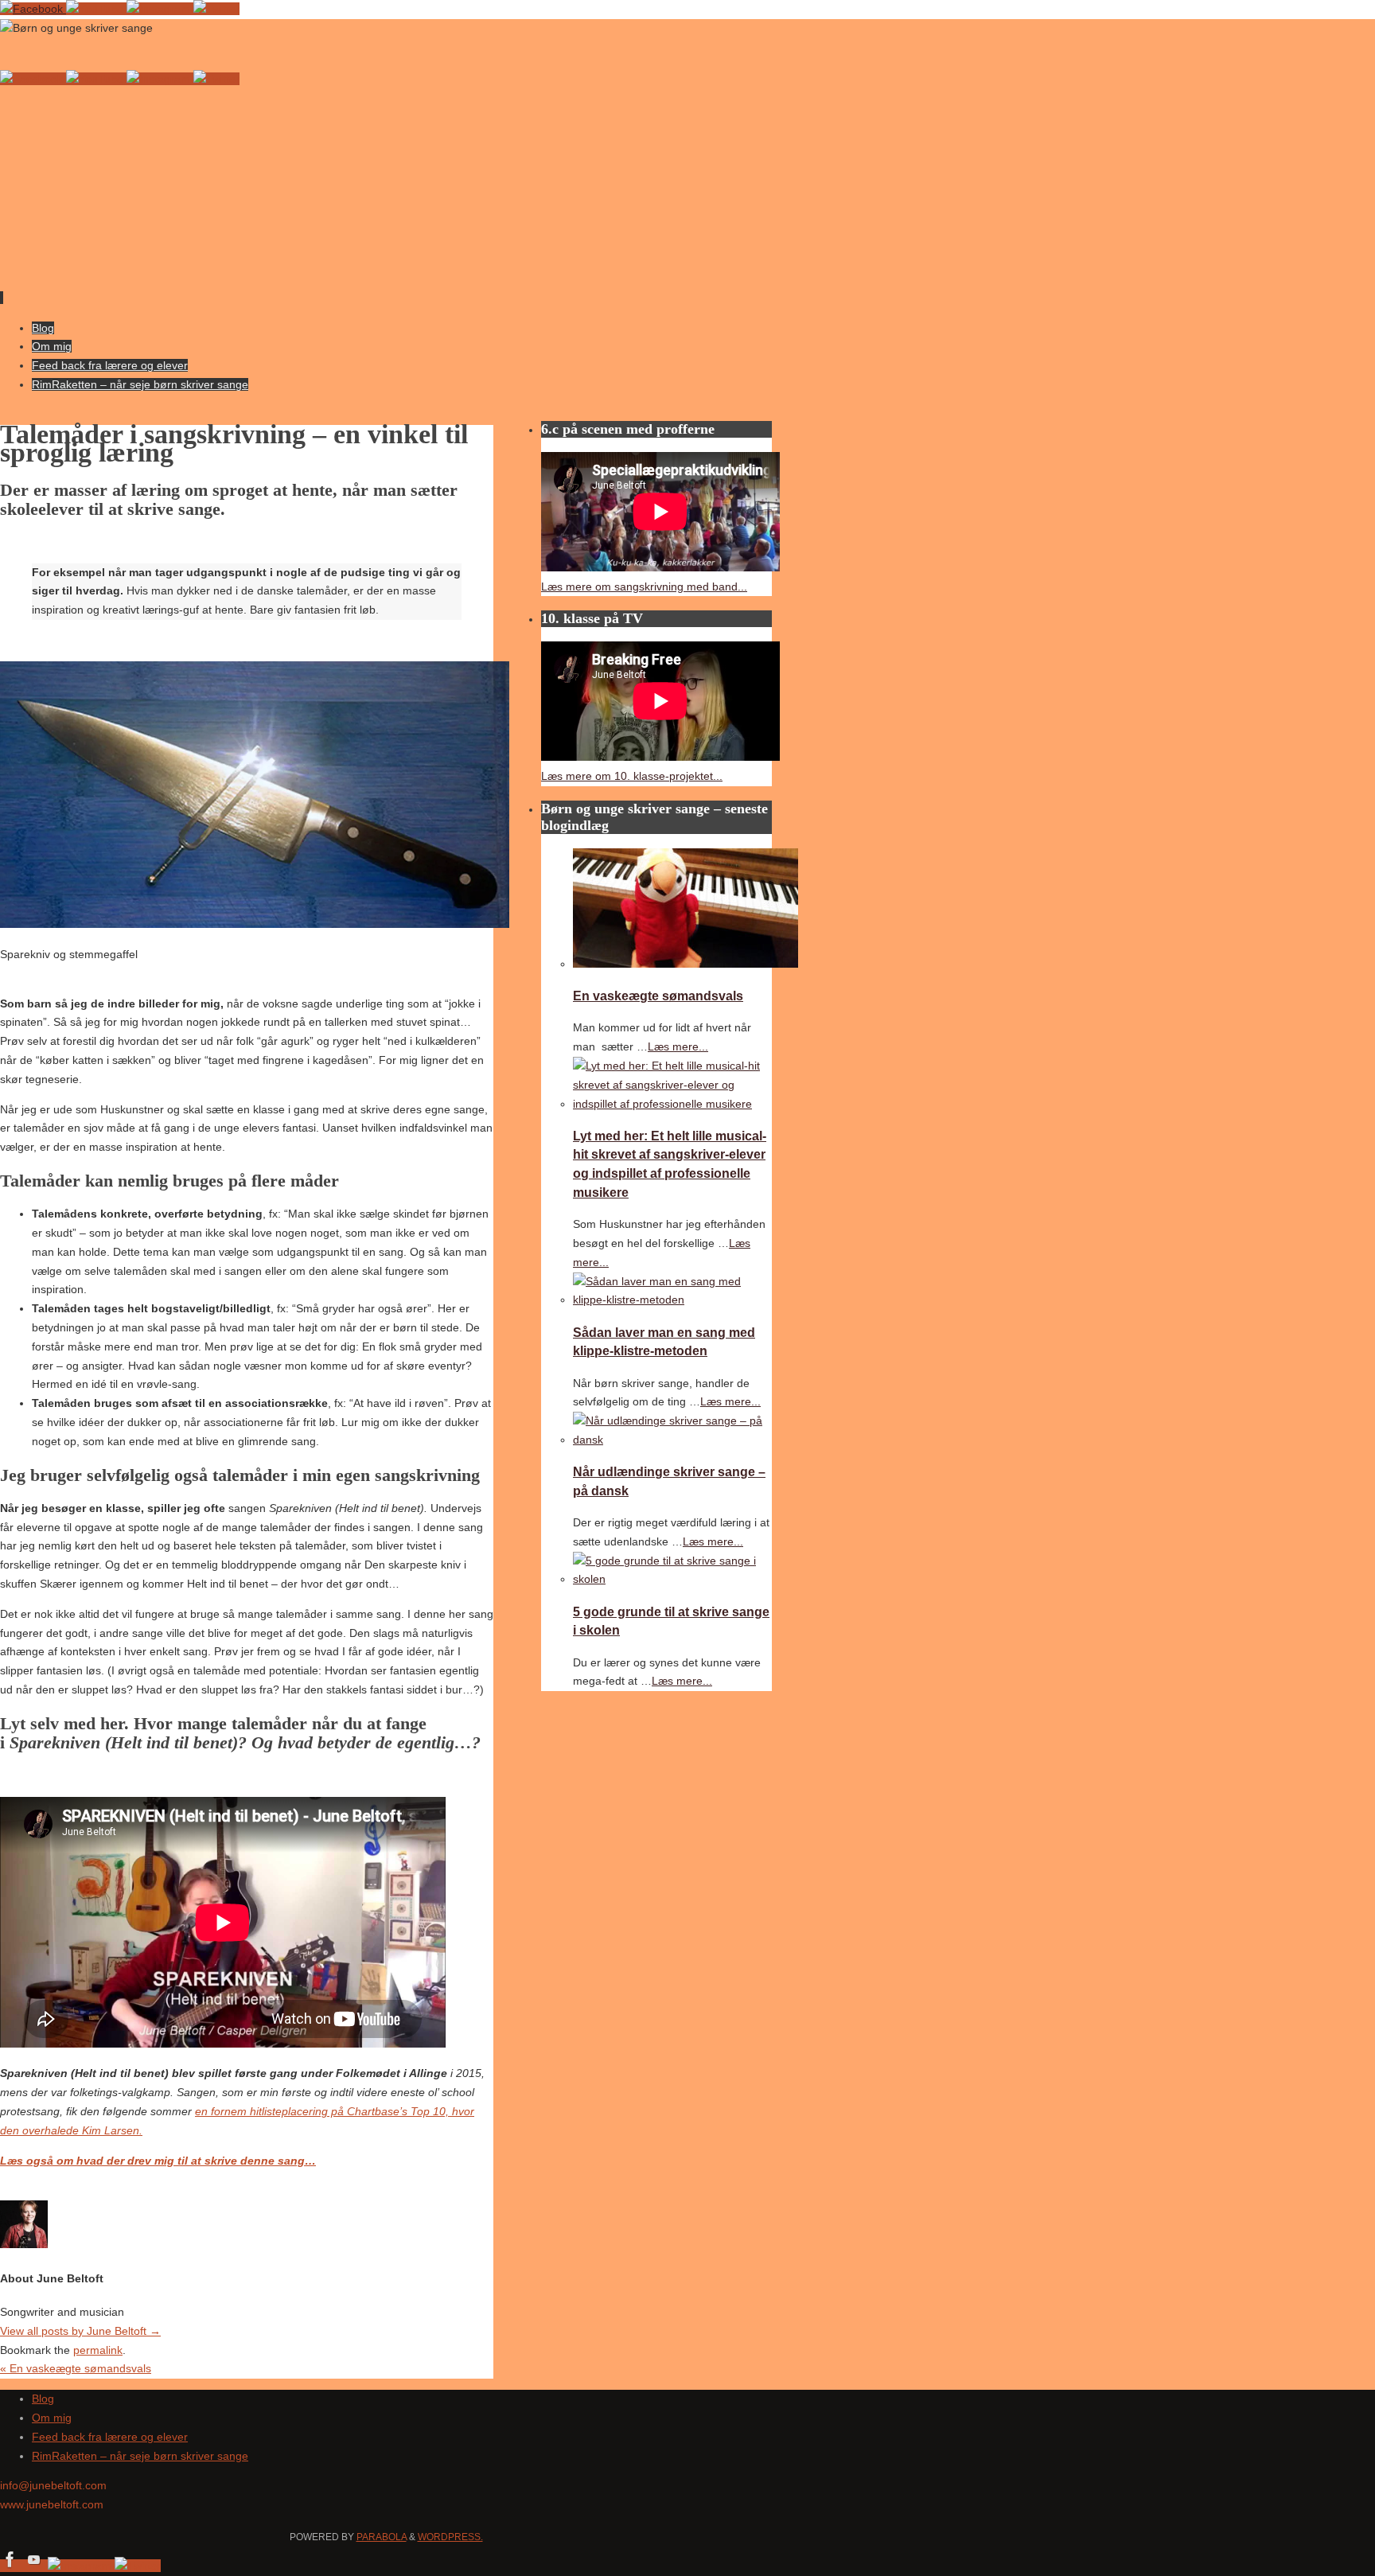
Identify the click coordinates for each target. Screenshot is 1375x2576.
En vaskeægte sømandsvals (76, 2368)
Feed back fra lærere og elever (110, 2437)
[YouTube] (96, 9)
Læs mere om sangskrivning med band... (644, 587)
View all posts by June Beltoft (80, 2331)
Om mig (52, 2418)
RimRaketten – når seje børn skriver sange (140, 2456)
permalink (98, 2350)
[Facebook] (33, 9)
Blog (43, 2399)
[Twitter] (216, 9)
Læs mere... (678, 1046)
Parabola (382, 2537)
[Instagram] (160, 9)
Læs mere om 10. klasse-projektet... (632, 776)
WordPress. (450, 2537)
